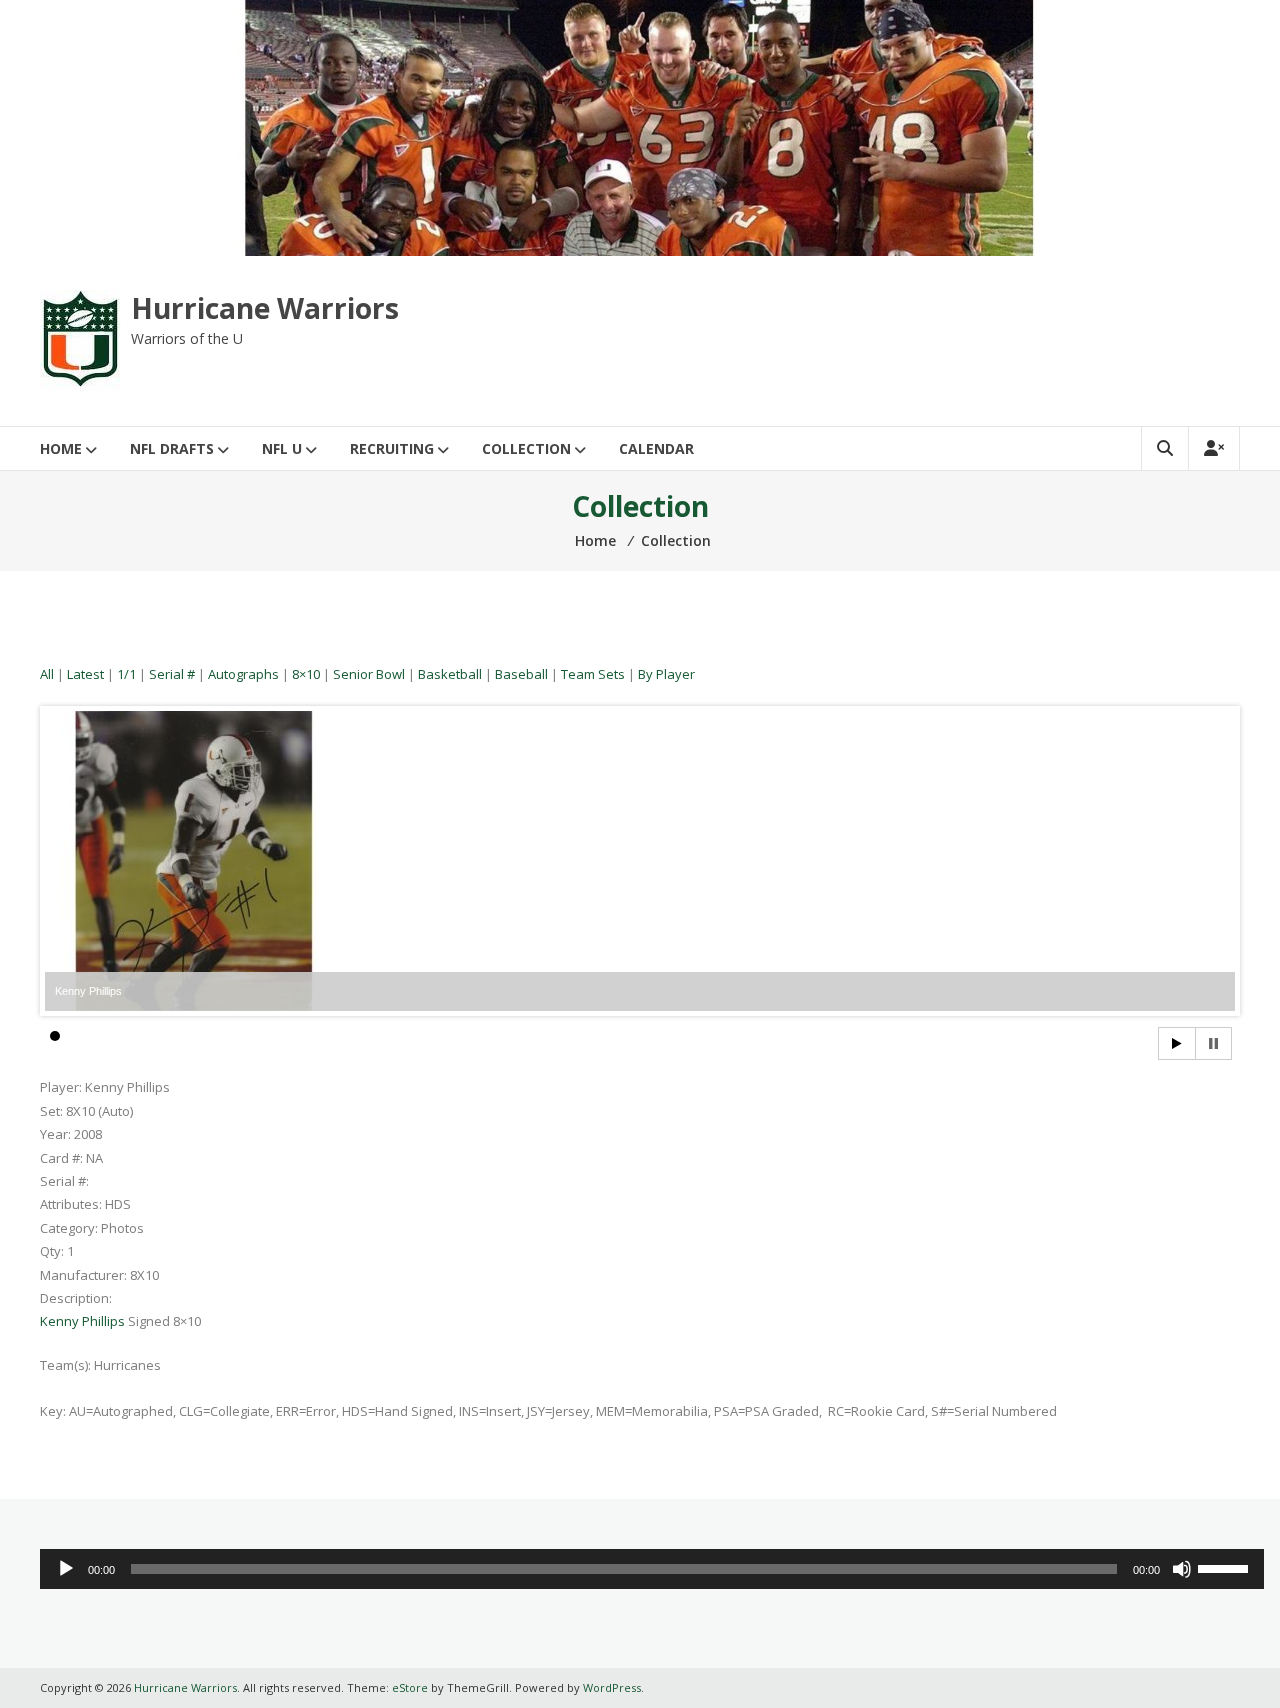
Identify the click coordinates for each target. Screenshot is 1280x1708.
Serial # (172, 674)
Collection (526, 448)
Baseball (521, 674)
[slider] (1226, 1567)
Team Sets (593, 674)
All (47, 674)
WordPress (612, 1687)
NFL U (282, 448)
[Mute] (1182, 1569)
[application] (652, 1569)
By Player (666, 674)
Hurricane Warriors (265, 308)
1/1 (126, 674)
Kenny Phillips (82, 1321)
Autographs (243, 674)
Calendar (656, 448)
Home (61, 448)
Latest (85, 674)
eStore (410, 1687)
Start (1177, 1043)
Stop (1213, 1043)
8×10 (306, 674)
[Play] (66, 1569)
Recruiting (392, 448)
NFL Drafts (172, 448)
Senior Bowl (369, 674)
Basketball (450, 674)
